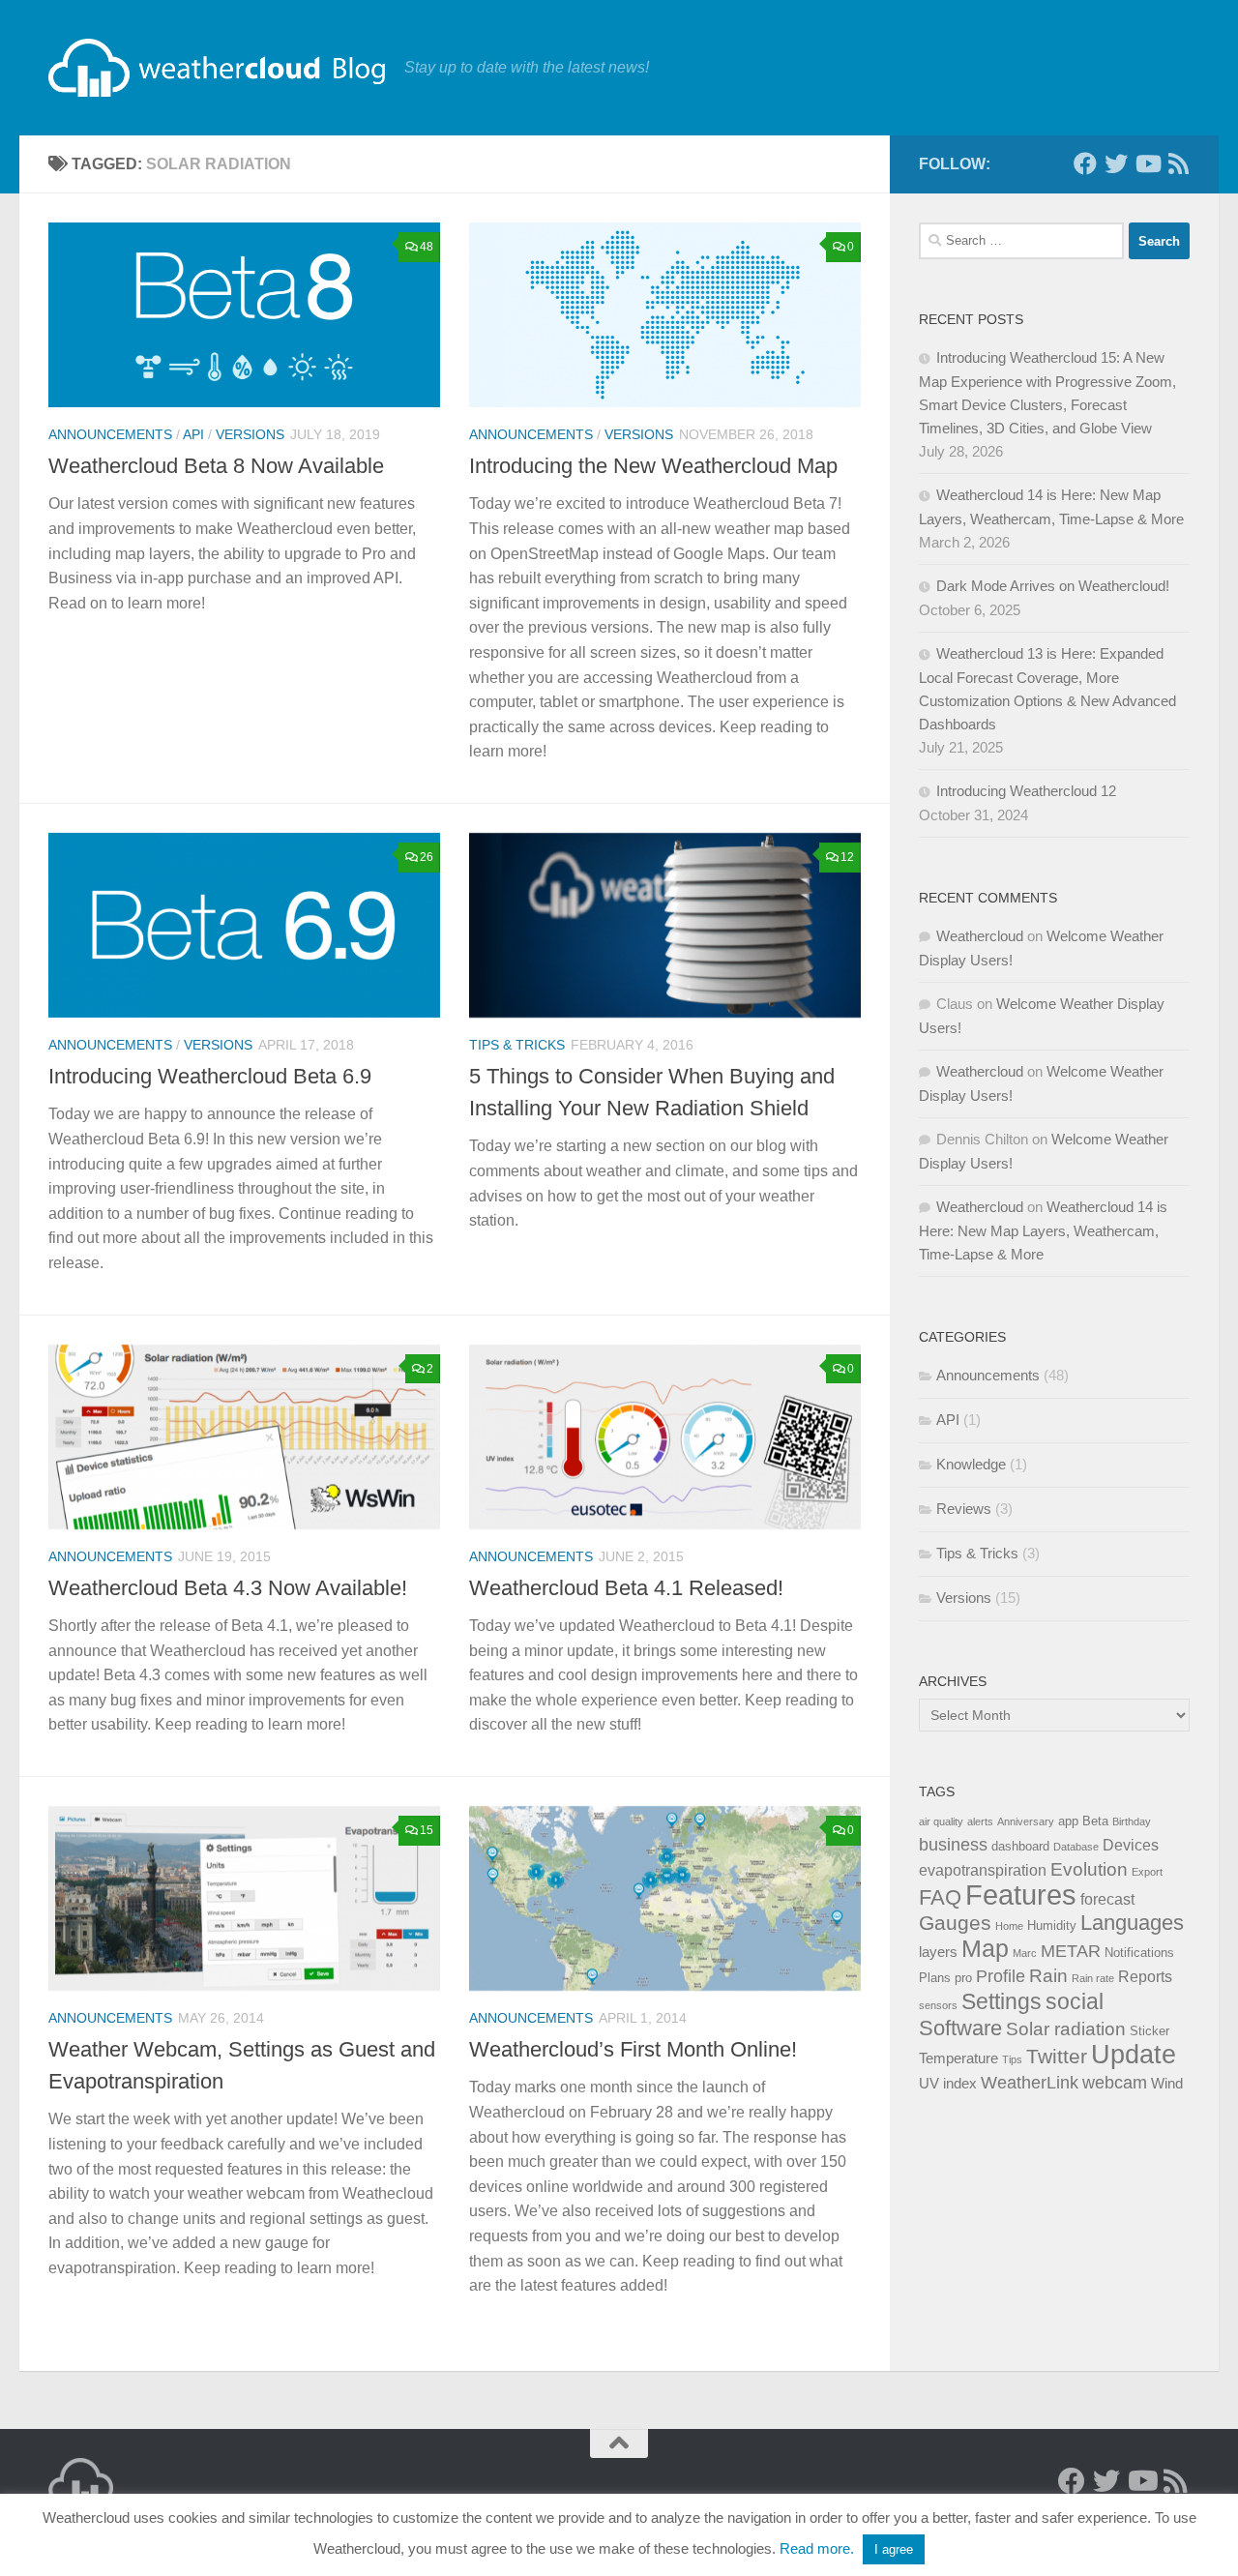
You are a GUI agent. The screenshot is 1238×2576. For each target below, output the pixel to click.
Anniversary (1026, 1821)
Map (985, 1949)
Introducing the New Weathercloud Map (653, 466)
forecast (1107, 1899)
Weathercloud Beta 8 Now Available (216, 466)
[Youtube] (1147, 163)
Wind (1167, 2084)
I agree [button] (894, 2549)
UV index (948, 2084)
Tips (1012, 2059)
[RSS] (1178, 163)
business (953, 1845)
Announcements (110, 434)
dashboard (1020, 1846)
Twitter (1057, 2056)
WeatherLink (1030, 2083)
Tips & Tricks (517, 1045)
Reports (1145, 1976)
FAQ (940, 1897)
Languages (1132, 1923)
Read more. (817, 2548)
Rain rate (1093, 1978)
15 (427, 1830)
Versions (250, 434)
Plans (935, 1978)
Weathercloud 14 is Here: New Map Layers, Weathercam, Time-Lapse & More (1043, 1230)
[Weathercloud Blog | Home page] (217, 68)
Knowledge (971, 1464)
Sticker (1150, 2031)
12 (847, 857)
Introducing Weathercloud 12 (1026, 791)
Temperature (958, 2058)
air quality (941, 1821)
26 (427, 857)
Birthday (1132, 1821)
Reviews (964, 1509)
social (1075, 2001)
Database (1076, 1847)
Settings (1002, 2001)
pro (963, 1978)
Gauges (955, 1923)
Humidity (1052, 1925)
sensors (938, 2005)
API (193, 434)
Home (1009, 1926)
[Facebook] (1085, 163)
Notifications (1139, 1953)
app (1068, 1821)
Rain (1048, 1976)
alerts (980, 1821)
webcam (1115, 2083)
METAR (1071, 1951)
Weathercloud (980, 936)
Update (1134, 2055)
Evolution (1089, 1869)
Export (1147, 1872)
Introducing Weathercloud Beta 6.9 (210, 1076)
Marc (1025, 1953)
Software (960, 2028)
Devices (1131, 1845)
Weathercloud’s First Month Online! (633, 2049)
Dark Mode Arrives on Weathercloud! (1053, 586)
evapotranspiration (983, 1870)
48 (427, 247)
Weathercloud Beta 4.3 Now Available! (228, 1588)
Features (1021, 1895)
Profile (1001, 1976)
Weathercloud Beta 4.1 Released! (626, 1588)
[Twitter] (1116, 163)
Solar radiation (1066, 2028)
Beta (1095, 1821)
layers (938, 1952)
